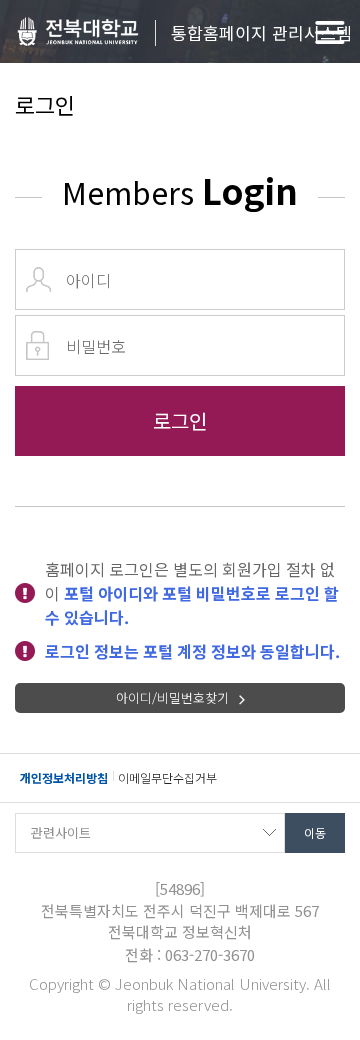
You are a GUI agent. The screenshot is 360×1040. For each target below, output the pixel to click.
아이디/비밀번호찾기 (172, 697)
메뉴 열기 (330, 32)
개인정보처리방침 (64, 777)
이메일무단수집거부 (167, 777)
